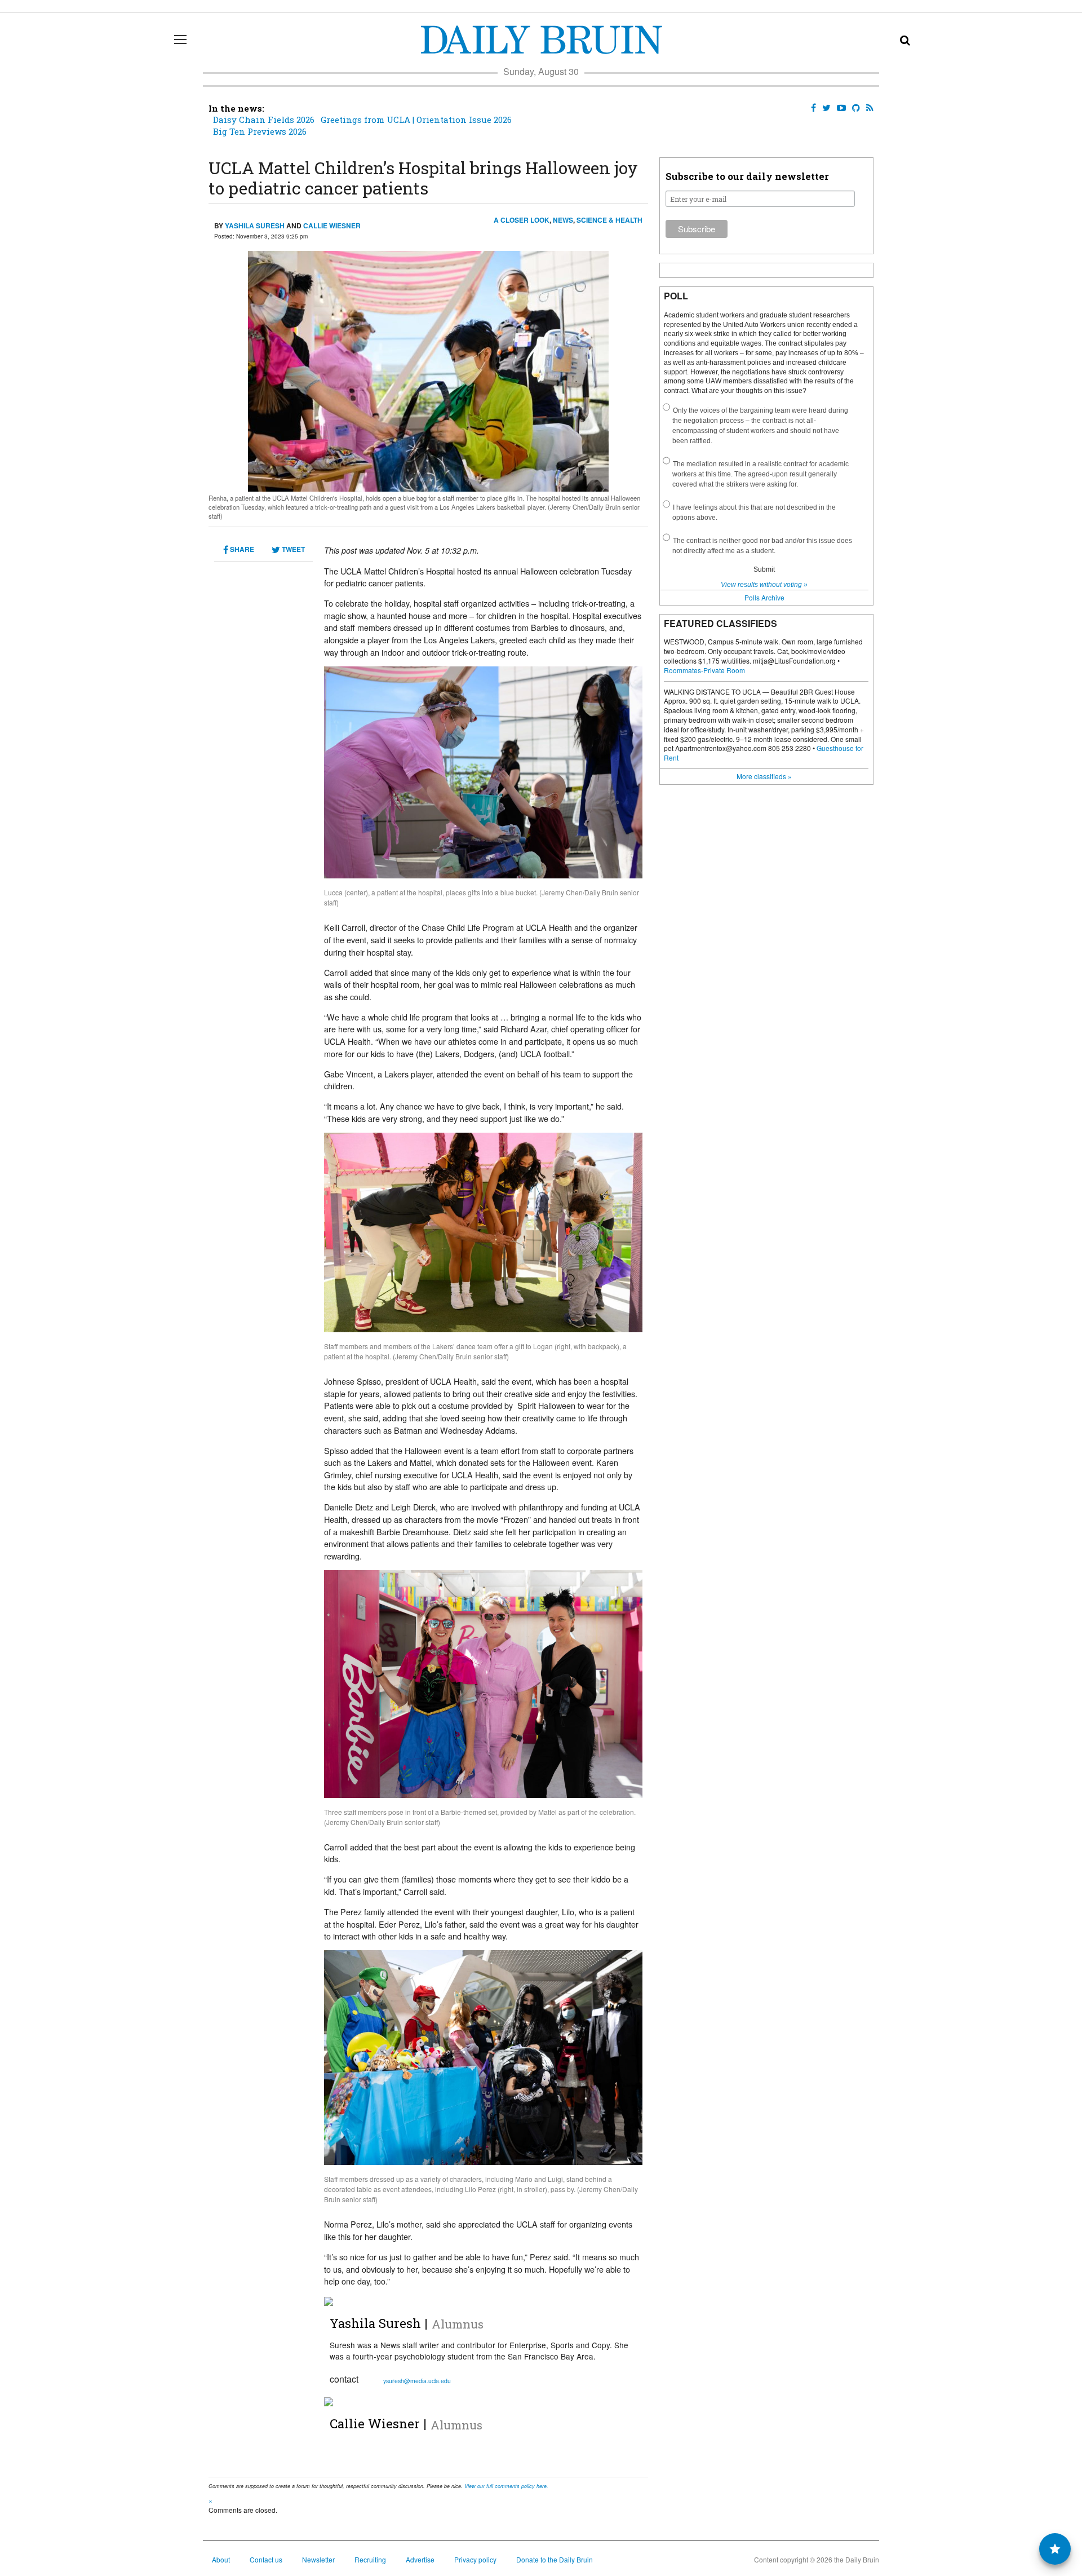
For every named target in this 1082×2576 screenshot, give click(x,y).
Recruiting (370, 2559)
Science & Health (609, 220)
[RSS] (868, 108)
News (563, 220)
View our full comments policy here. (506, 2486)
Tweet (292, 549)
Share (241, 549)
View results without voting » (764, 585)
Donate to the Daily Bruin (555, 2559)
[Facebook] (811, 108)
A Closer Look (522, 220)
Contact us (266, 2559)
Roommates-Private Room (704, 670)
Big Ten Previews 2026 (260, 131)
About (221, 2559)
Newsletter (318, 2559)
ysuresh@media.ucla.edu (417, 2381)
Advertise (420, 2559)
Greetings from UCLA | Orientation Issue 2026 (416, 120)
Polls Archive (764, 597)
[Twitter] (824, 108)
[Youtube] (839, 108)
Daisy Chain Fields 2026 (264, 120)
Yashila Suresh (255, 226)
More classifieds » (764, 776)
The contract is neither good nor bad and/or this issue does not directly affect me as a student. (762, 546)
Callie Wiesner (332, 226)
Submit (764, 569)
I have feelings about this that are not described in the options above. (754, 512)
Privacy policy (475, 2559)
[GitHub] (854, 108)
